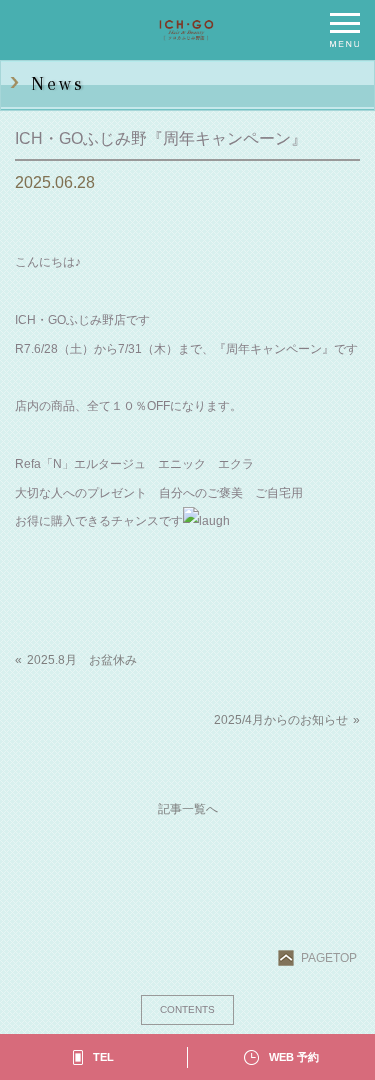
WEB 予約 (294, 1057)
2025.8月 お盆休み (82, 660)
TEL (103, 1057)
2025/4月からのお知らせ (281, 720)
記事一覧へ (188, 809)
